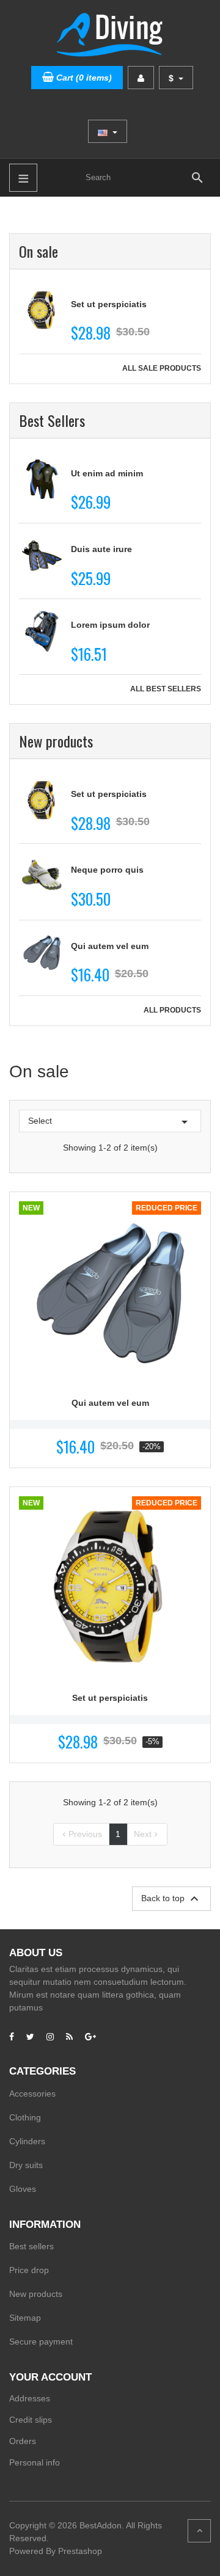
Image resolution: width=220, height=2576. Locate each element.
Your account (50, 2377)
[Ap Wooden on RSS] (69, 2037)
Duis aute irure (101, 549)
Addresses (30, 2398)
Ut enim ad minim (107, 473)
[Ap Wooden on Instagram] (50, 2037)
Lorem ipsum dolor (110, 625)
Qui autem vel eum (110, 946)
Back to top (171, 1899)
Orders (23, 2441)
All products (172, 1010)
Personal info (35, 2462)
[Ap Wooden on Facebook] (12, 2037)
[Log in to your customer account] (141, 78)
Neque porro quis (107, 870)
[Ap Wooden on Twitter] (30, 2037)
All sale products (162, 368)
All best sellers (166, 689)
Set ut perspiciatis (109, 304)
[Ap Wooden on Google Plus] (90, 2037)
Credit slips (31, 2420)
